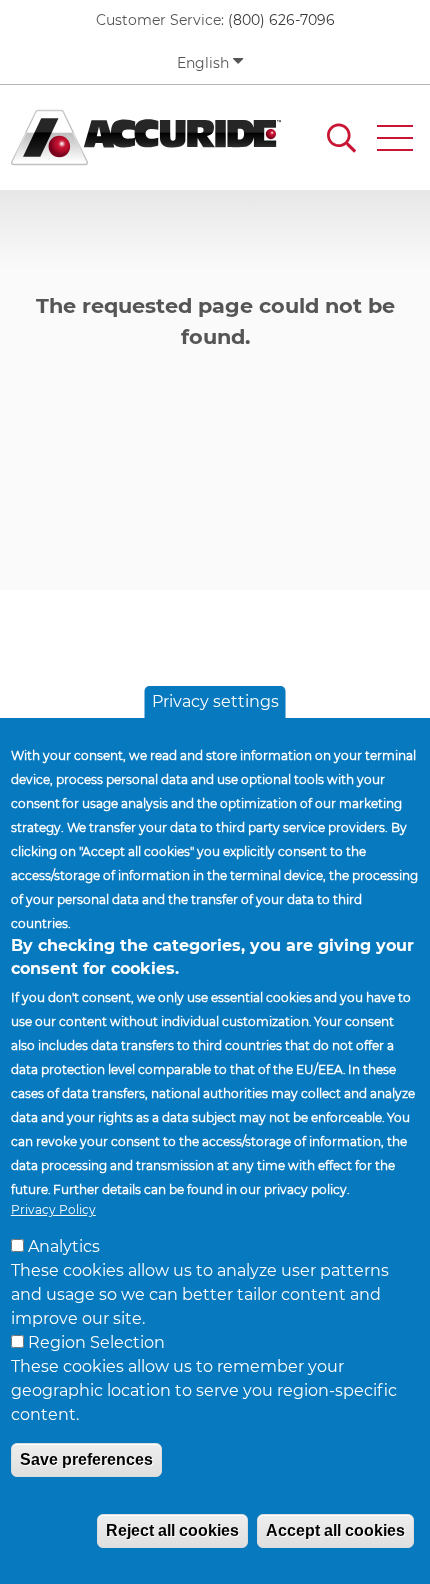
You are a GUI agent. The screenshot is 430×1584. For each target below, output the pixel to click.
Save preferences (86, 1459)
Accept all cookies (335, 1530)
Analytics (64, 1246)
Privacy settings (215, 701)
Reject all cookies (172, 1530)
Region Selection (96, 1342)
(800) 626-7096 (281, 20)
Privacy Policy (53, 1209)
